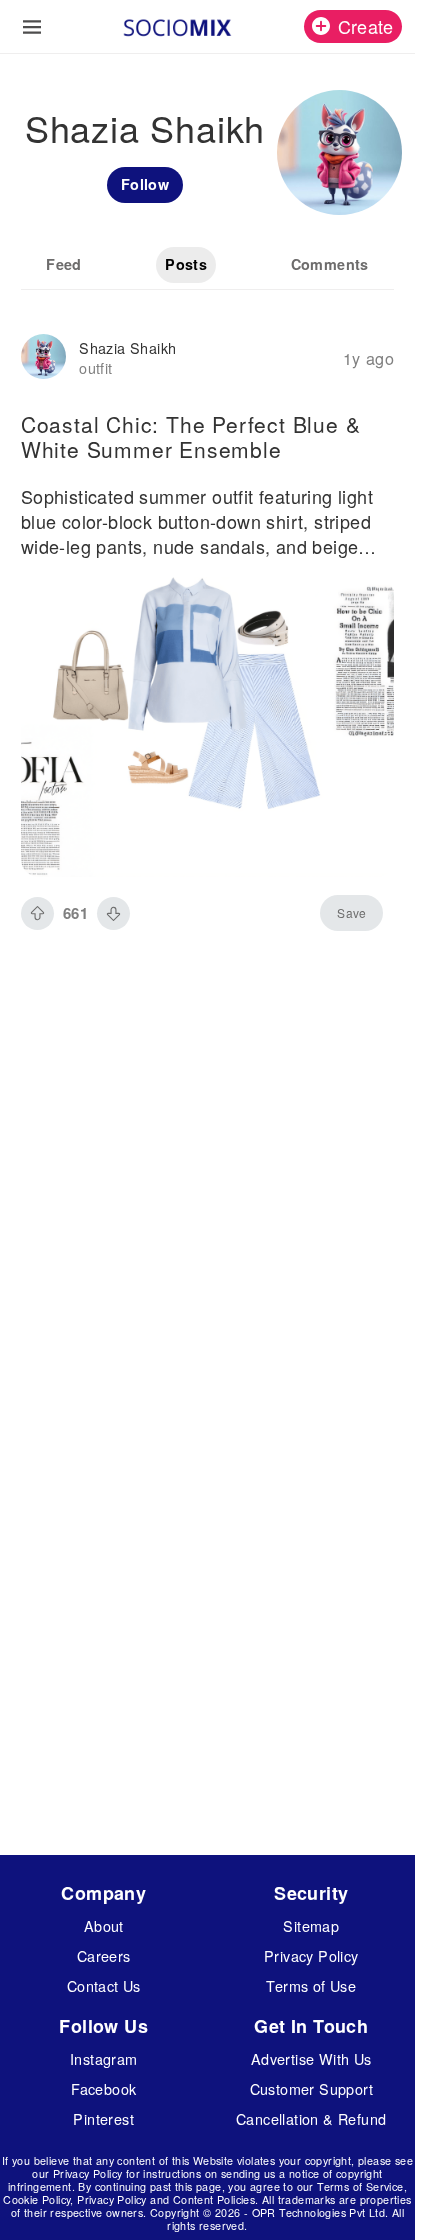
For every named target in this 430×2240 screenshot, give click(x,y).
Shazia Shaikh (127, 347)
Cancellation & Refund (311, 2118)
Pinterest (103, 2118)
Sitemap (311, 1925)
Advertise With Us (311, 2058)
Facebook (103, 2088)
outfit (95, 367)
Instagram (104, 2058)
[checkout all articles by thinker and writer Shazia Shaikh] (43, 358)
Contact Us (104, 1985)
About (104, 1925)
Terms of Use (311, 1985)
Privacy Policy (311, 1955)
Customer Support (311, 2088)
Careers (104, 1955)
